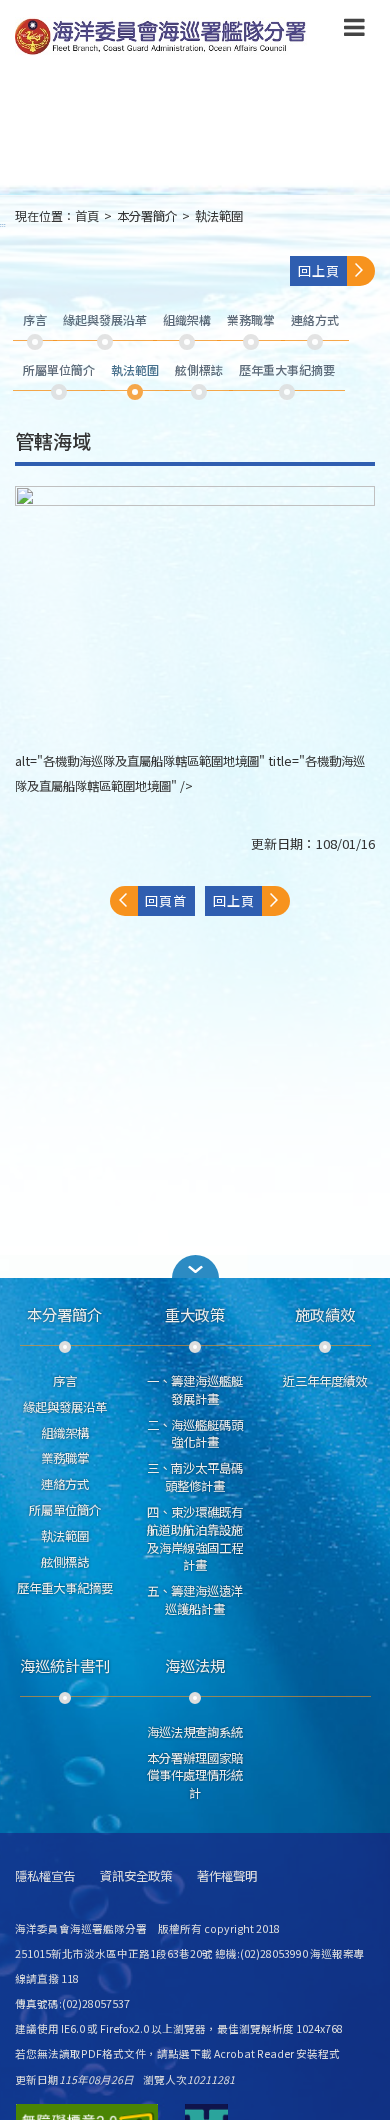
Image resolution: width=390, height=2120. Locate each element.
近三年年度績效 (325, 1381)
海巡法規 (195, 1665)
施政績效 (325, 1314)
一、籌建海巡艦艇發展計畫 (195, 1390)
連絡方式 (65, 1484)
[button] (354, 31)
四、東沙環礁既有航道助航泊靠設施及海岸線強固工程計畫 (195, 1538)
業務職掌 (65, 1458)
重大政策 (195, 1314)
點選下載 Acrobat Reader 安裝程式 (254, 2053)
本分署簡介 (147, 216)
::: (3, 224)
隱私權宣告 (45, 1876)
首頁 (87, 216)
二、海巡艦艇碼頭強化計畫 (195, 1434)
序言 (65, 1381)
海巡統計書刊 (65, 1665)
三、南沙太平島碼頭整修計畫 (195, 1477)
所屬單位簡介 (65, 1510)
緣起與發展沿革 (65, 1407)
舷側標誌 (65, 1562)
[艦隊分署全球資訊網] (162, 37)
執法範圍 (219, 216)
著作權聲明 (227, 1876)
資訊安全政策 (136, 1876)
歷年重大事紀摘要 (65, 1588)
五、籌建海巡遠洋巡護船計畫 (195, 1600)
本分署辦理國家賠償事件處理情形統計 (195, 1776)
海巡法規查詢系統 (195, 1732)
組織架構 (65, 1433)
